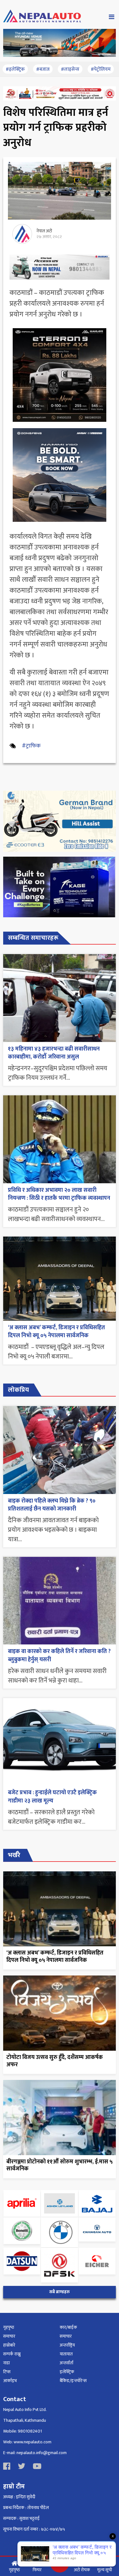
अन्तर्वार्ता (66, 2363)
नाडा (7, 2363)
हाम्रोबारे (9, 2345)
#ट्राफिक (31, 746)
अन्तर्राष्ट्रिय (67, 2345)
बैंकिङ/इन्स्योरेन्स (73, 2381)
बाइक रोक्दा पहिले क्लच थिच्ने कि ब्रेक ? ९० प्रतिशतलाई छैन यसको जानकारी (52, 1505)
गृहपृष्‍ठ (9, 2327)
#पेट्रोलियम (101, 69)
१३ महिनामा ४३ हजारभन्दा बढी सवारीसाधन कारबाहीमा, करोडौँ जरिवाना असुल (54, 1053)
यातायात (66, 2354)
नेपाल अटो (44, 231)
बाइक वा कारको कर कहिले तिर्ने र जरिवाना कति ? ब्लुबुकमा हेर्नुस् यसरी (59, 1655)
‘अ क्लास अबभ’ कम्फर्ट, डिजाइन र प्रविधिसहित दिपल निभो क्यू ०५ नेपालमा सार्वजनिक (56, 1332)
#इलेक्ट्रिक (15, 69)
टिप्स (7, 2372)
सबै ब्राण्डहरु (60, 2292)
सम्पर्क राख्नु (12, 2354)
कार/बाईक (68, 2327)
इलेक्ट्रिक (67, 2372)
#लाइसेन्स (70, 69)
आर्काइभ (10, 2381)
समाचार (9, 2336)
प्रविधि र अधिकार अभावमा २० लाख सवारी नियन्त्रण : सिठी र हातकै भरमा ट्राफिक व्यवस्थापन (59, 1194)
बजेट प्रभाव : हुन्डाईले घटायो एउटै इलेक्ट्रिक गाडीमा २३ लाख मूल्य (52, 1797)
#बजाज (43, 69)
